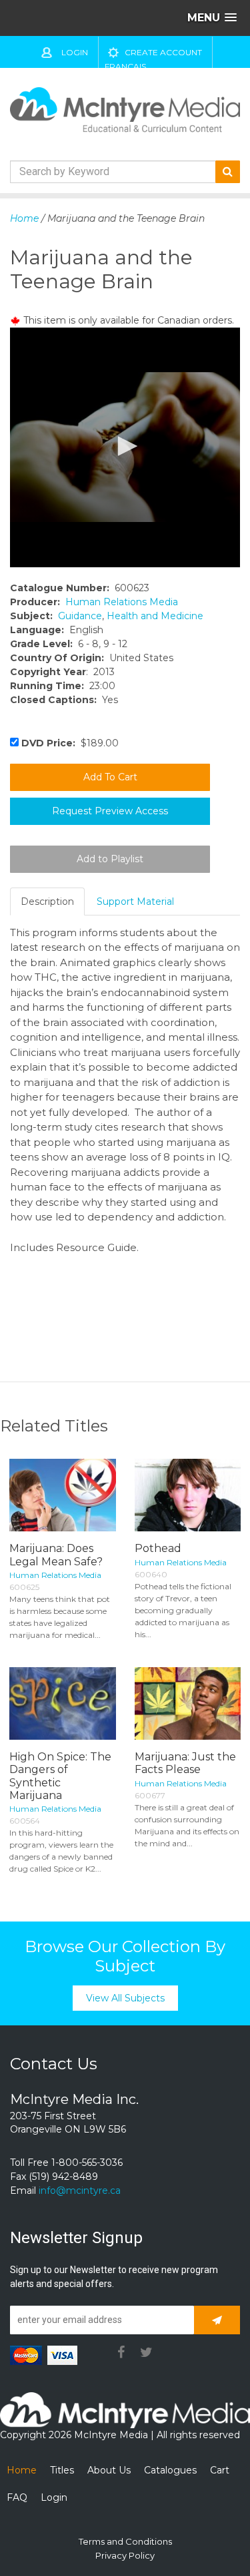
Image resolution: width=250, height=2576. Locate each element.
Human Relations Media (122, 602)
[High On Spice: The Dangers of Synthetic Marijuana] (63, 1704)
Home (24, 218)
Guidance (80, 616)
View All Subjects (125, 1998)
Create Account (163, 52)
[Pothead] (188, 1495)
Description (47, 902)
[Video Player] (125, 447)
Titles (62, 2470)
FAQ (17, 2497)
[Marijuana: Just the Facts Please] (188, 1704)
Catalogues (170, 2470)
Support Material (135, 902)
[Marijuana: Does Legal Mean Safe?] (63, 1495)
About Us (109, 2470)
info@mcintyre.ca (80, 2190)
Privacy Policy (125, 2555)
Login (75, 52)
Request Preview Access (110, 811)
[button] (125, 446)
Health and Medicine (155, 616)
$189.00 (70, 743)
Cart (220, 2470)
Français (125, 66)
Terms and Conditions (125, 2541)
